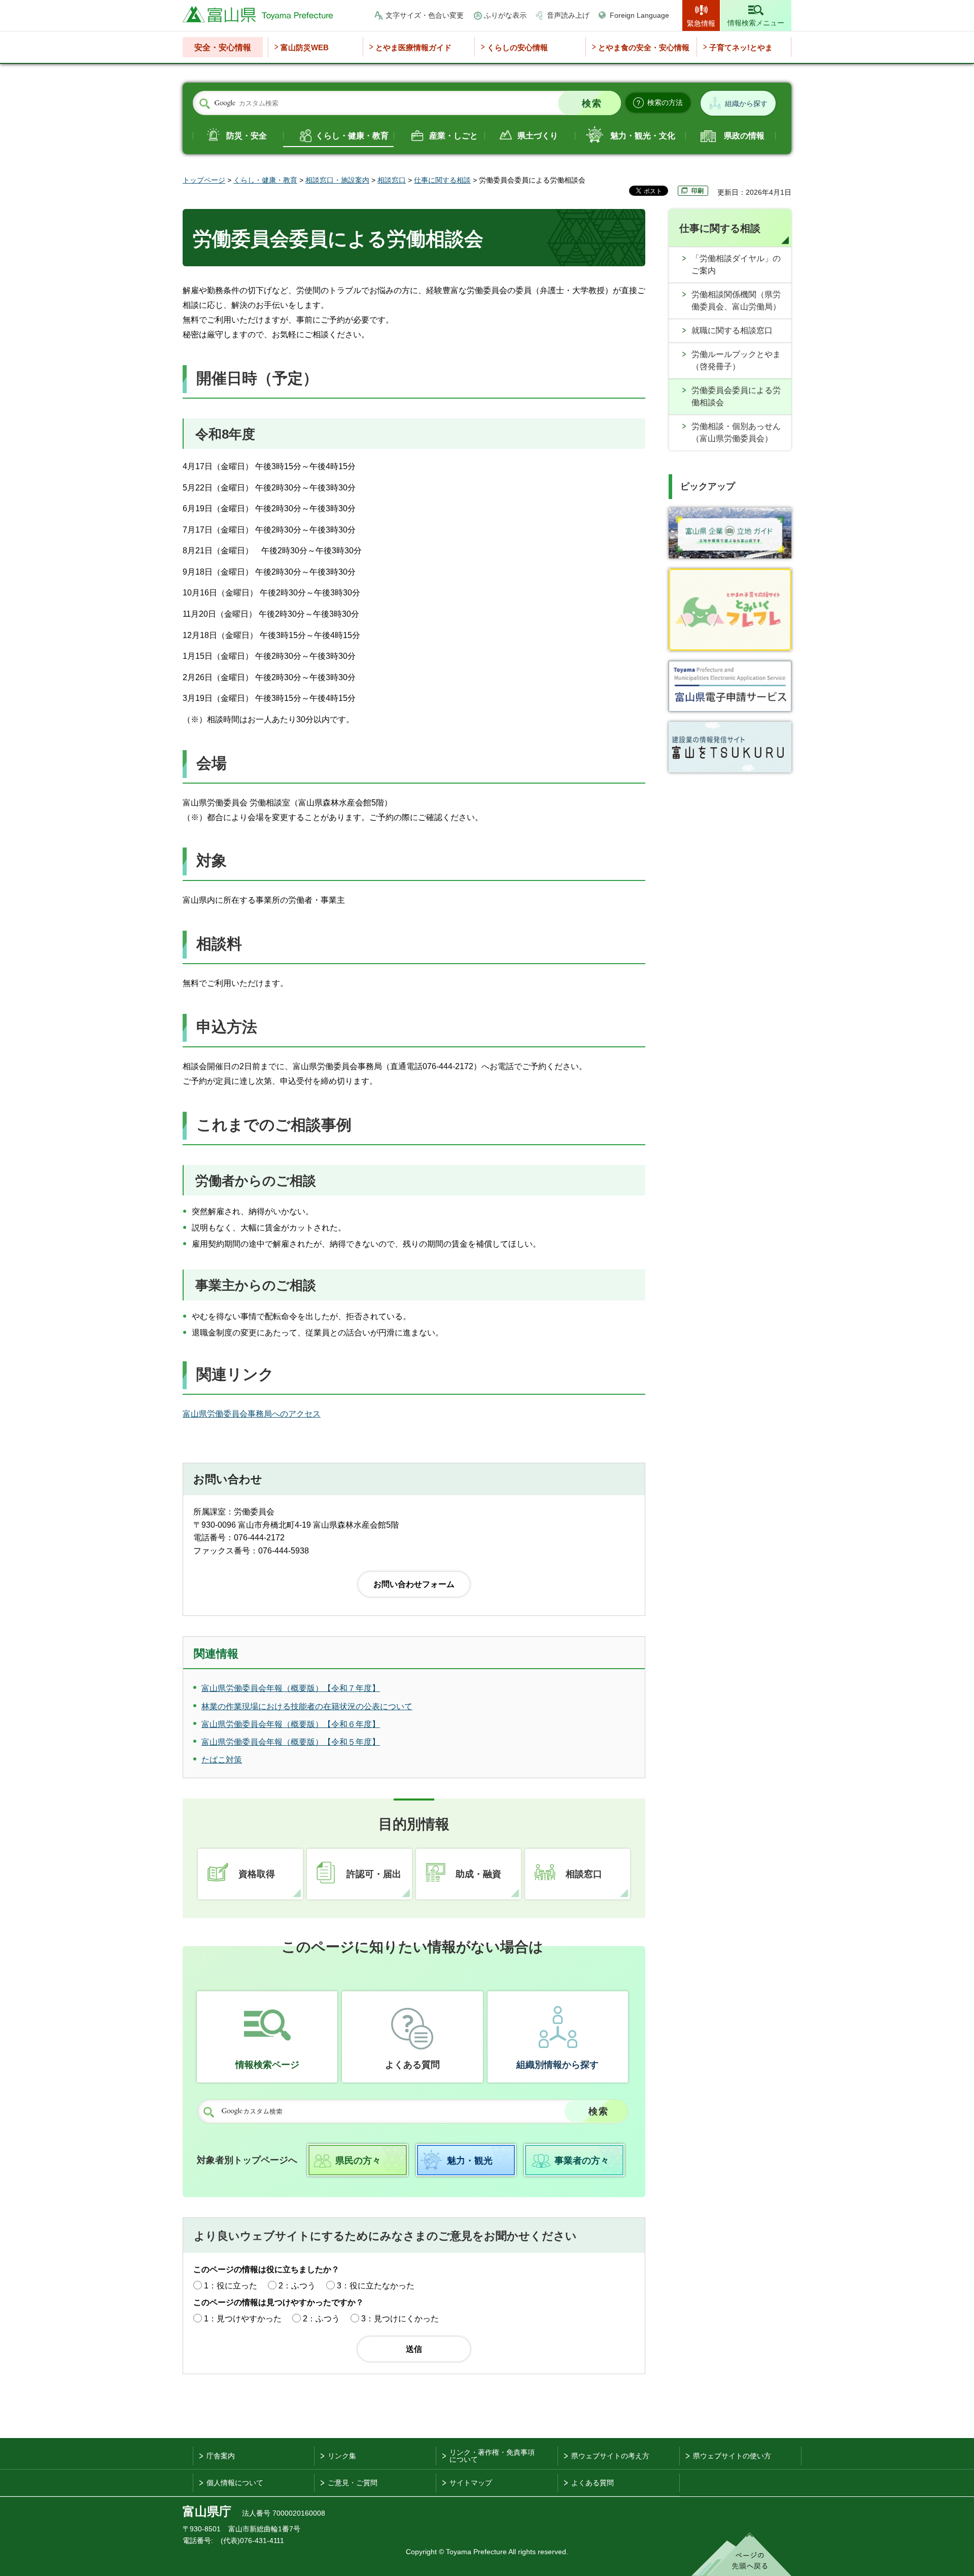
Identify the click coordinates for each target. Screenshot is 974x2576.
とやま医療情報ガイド (413, 47)
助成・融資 (478, 1874)
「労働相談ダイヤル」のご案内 (736, 264)
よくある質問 (412, 2065)
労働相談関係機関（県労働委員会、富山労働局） (736, 301)
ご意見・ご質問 (353, 2483)
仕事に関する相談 (442, 180)
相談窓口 (392, 180)
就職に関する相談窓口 (732, 330)
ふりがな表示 (505, 15)
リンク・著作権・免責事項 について (492, 2456)
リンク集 (342, 2456)
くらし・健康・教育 (352, 136)
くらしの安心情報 (517, 47)
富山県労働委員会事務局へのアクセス (252, 1414)
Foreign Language (639, 15)
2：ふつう (297, 2286)
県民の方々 (358, 2161)
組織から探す (746, 103)
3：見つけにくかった (400, 2319)
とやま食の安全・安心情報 (644, 47)
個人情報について (235, 2483)
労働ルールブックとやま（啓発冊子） (736, 360)
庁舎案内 (221, 2456)
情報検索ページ (267, 2065)
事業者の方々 (582, 2161)
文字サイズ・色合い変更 (425, 15)
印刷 (698, 191)
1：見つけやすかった (243, 2319)
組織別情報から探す (558, 2065)
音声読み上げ (568, 15)
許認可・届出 (374, 1874)
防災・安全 (247, 136)
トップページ (204, 180)
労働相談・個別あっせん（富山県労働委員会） (736, 432)
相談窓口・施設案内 (337, 180)
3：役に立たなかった (376, 2286)
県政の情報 (744, 136)
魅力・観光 (470, 2161)
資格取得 (257, 1874)
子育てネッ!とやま (741, 47)
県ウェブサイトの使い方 (732, 2456)
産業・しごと (454, 136)
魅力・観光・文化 (643, 136)
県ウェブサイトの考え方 (610, 2456)
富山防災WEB (305, 47)
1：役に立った (231, 2286)
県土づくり (538, 136)
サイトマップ (471, 2483)
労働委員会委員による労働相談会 (736, 396)
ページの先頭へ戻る (741, 2554)
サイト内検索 (204, 103)
